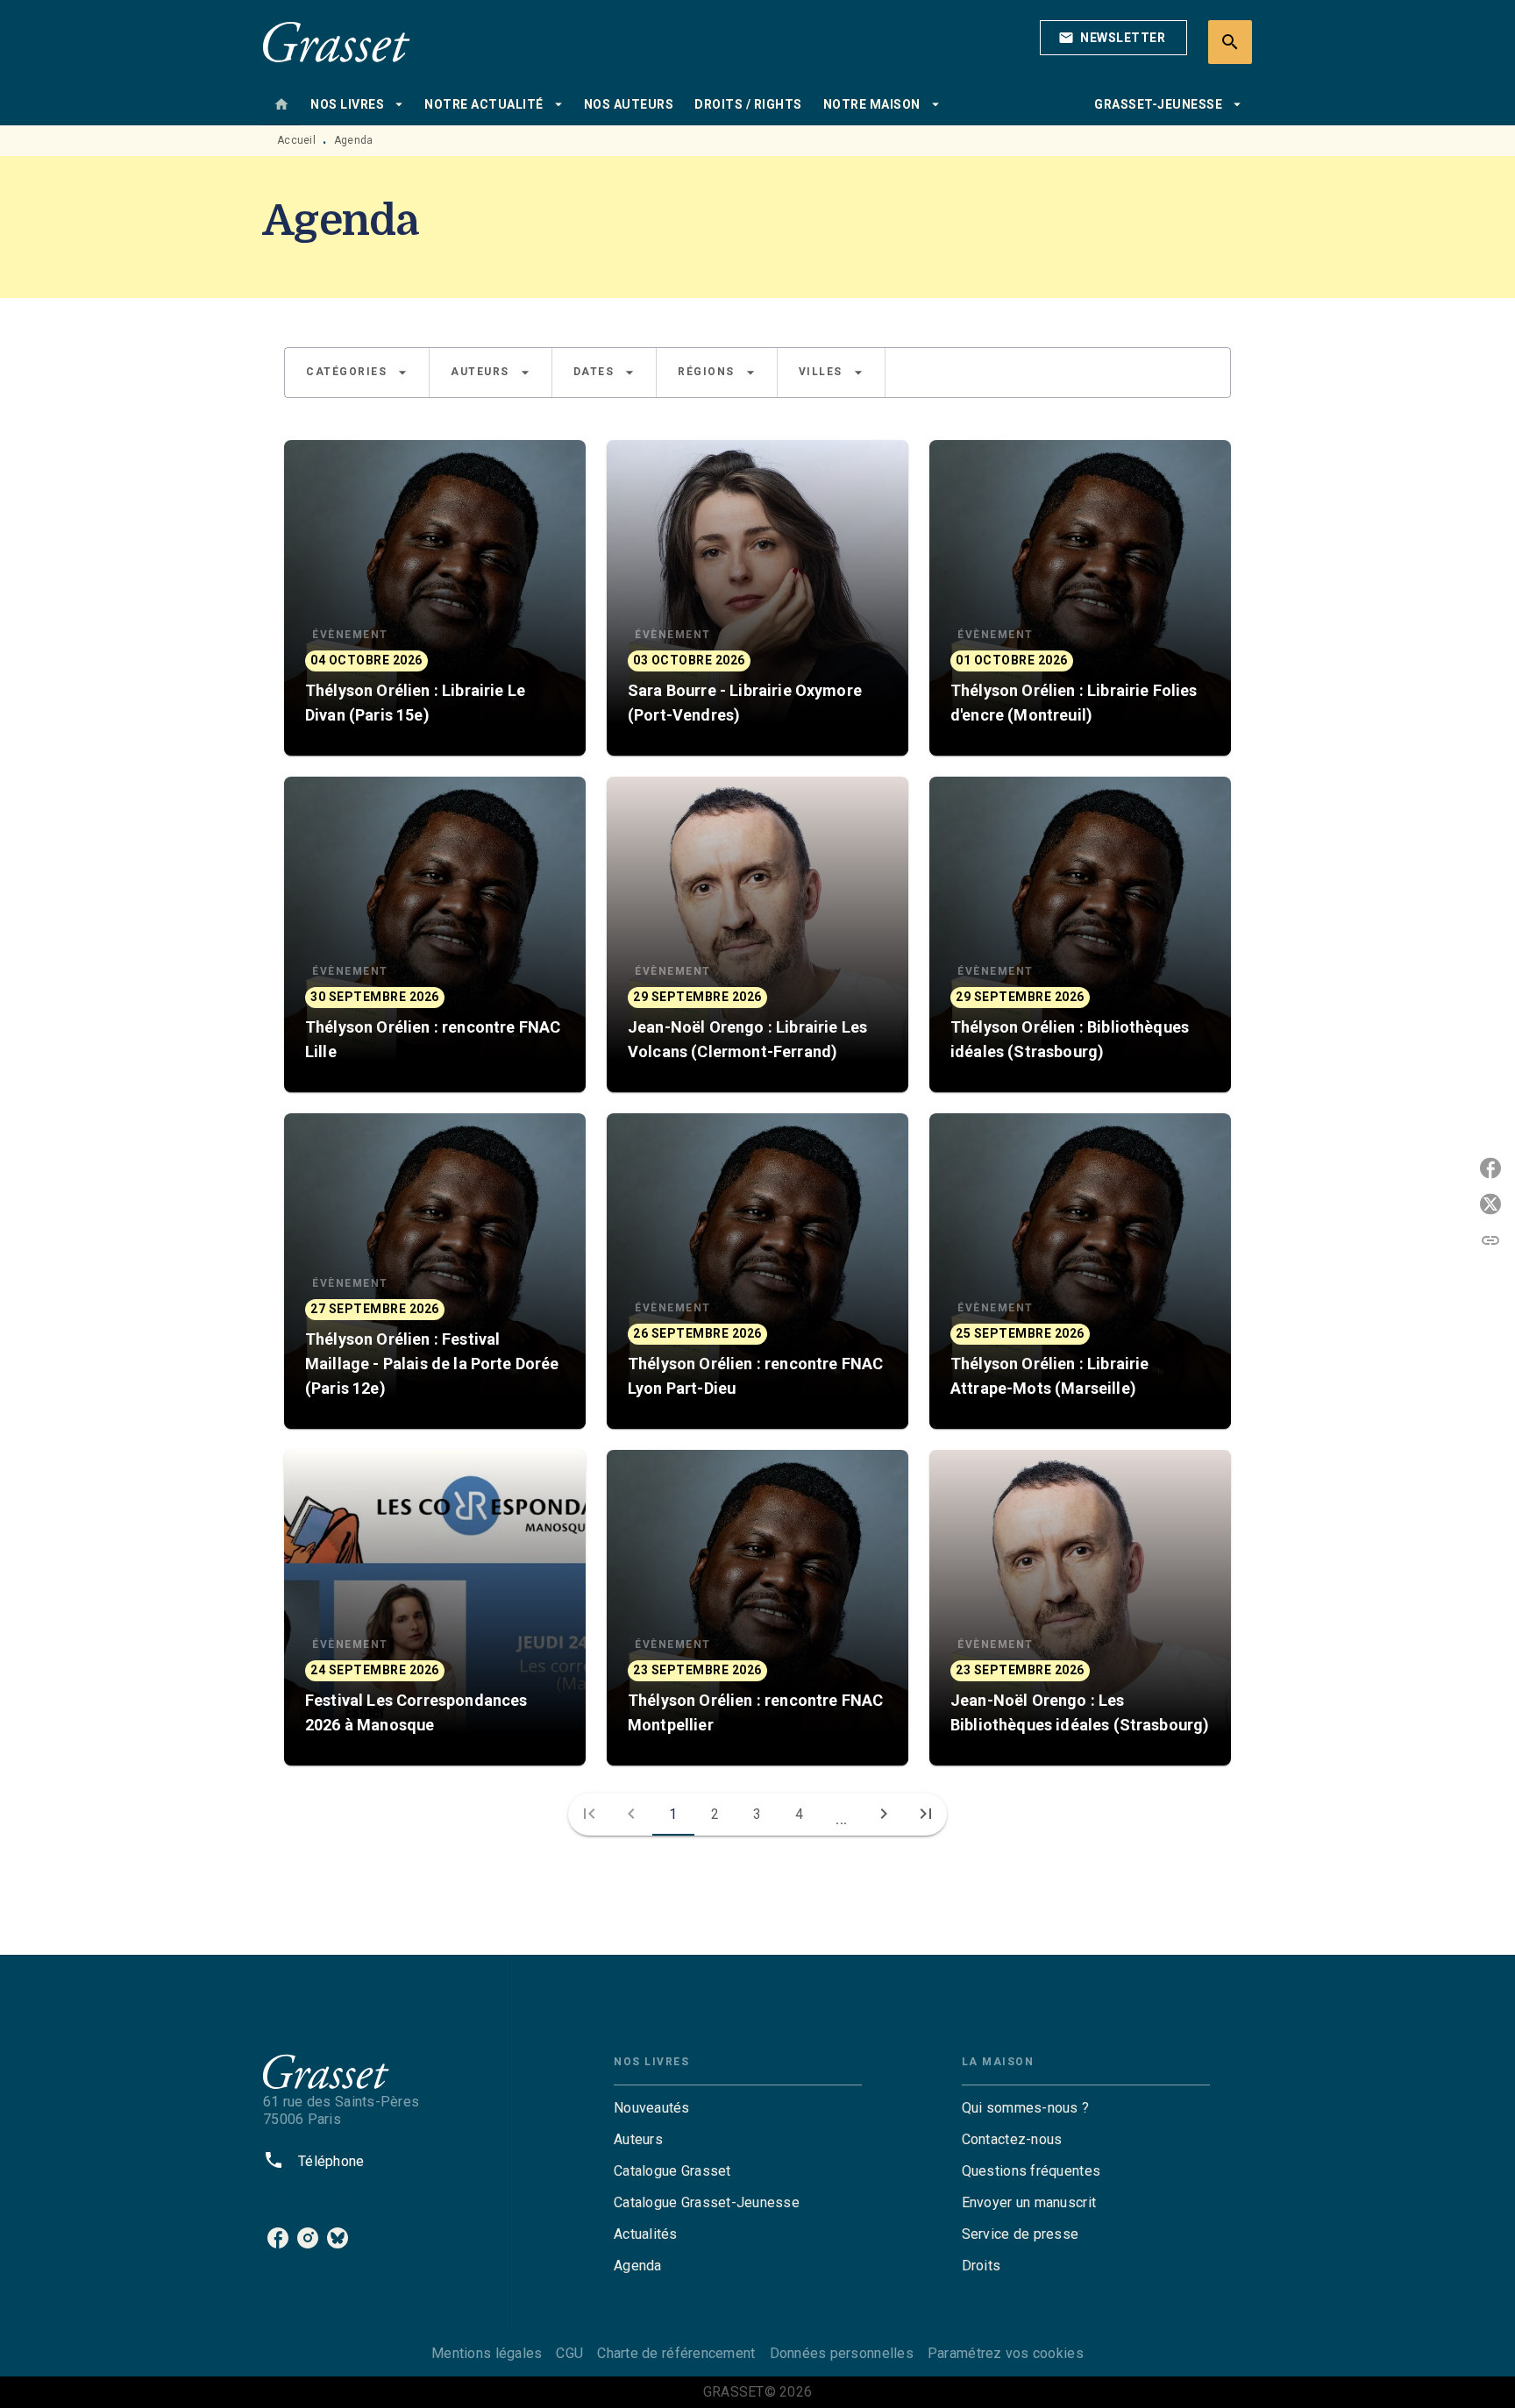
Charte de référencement (676, 2353)
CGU (569, 2353)
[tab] (281, 104)
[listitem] (278, 2238)
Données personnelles (842, 2353)
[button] (1113, 38)
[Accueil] (337, 42)
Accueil (296, 140)
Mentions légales (487, 2353)
